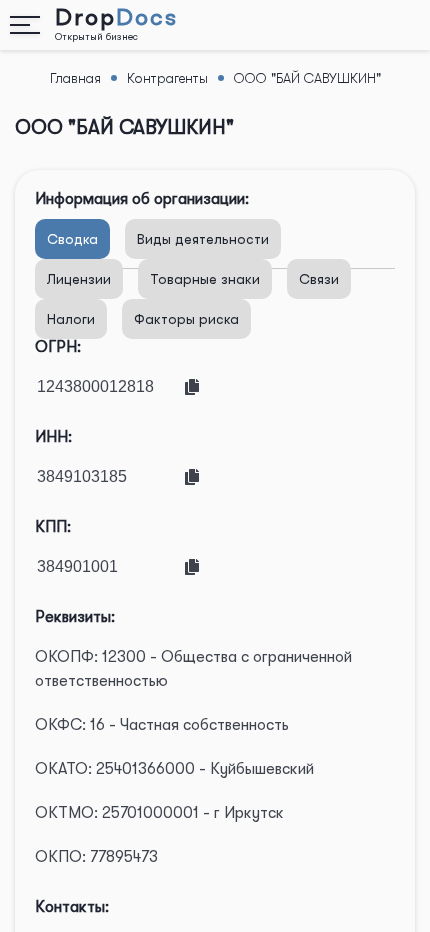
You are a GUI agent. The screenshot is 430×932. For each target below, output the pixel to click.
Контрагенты (167, 78)
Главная (75, 78)
